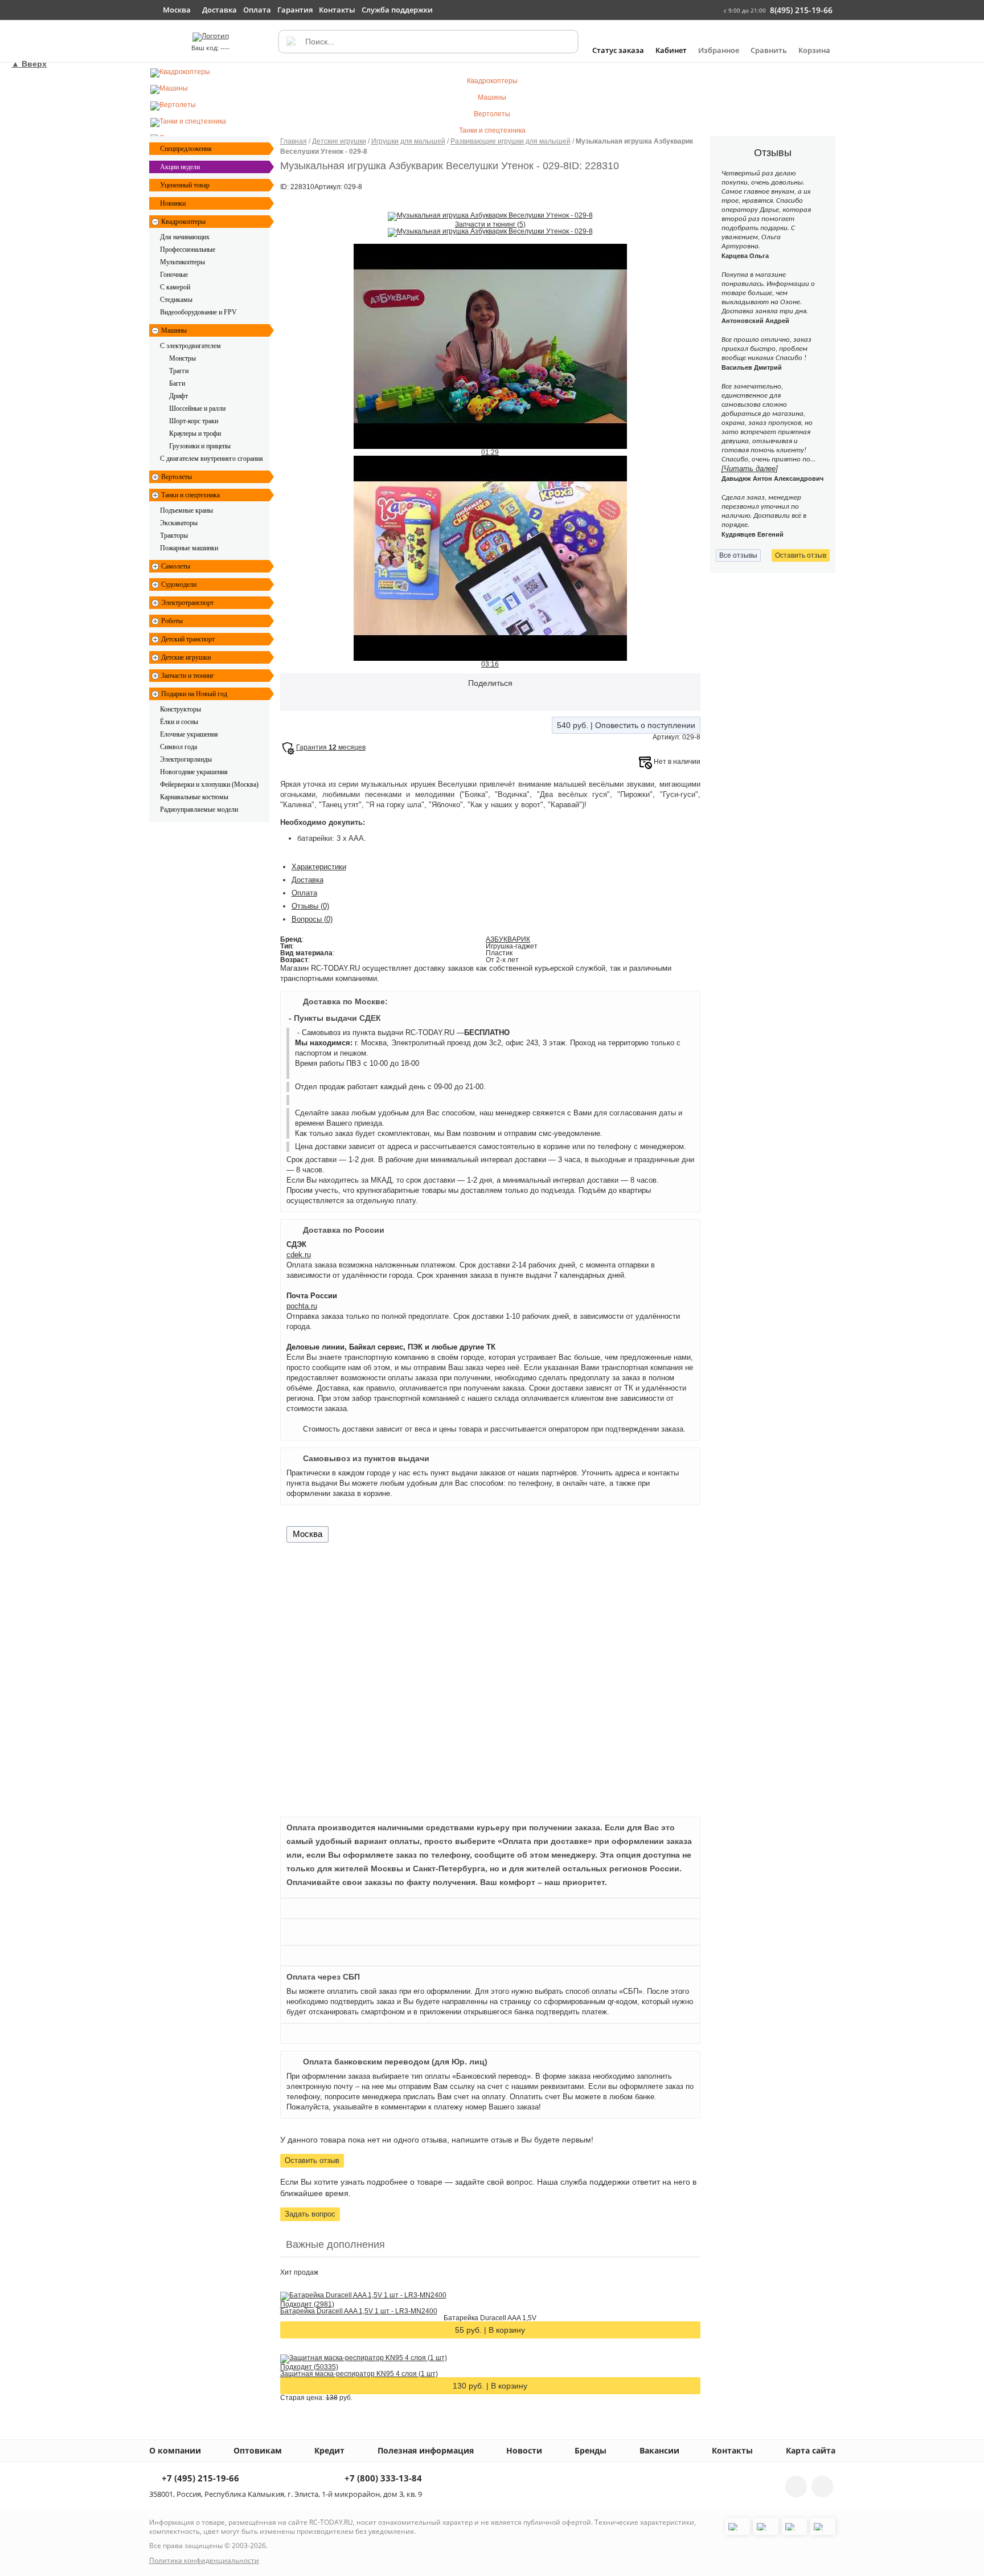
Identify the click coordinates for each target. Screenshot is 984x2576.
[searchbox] (428, 42)
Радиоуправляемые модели (199, 809)
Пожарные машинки (189, 548)
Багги (177, 383)
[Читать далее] (750, 469)
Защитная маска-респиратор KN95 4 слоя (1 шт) (359, 2374)
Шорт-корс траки (194, 421)
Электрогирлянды (186, 759)
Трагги (179, 371)
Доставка (307, 880)
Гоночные (174, 275)
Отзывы (310, 906)
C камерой (175, 287)
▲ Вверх (29, 64)
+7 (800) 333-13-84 (382, 2479)
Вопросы (312, 919)
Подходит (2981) (307, 2304)
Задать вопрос (310, 2214)
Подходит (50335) (309, 2367)
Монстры (183, 358)
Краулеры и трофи (195, 434)
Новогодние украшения (194, 772)
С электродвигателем (190, 346)
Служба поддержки (397, 10)
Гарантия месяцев (331, 747)
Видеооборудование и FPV (198, 312)
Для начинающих (185, 237)
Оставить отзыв (312, 2160)
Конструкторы (181, 709)
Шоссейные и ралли (197, 408)
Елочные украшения (189, 734)
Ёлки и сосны (179, 722)
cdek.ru (299, 1255)
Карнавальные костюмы (194, 797)
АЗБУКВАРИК (508, 939)
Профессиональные (188, 250)
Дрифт (179, 396)
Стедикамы (176, 300)
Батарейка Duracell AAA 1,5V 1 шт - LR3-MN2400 (359, 2311)
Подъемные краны (186, 510)
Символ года (179, 747)
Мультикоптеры (183, 262)
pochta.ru (302, 1306)
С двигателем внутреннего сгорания (212, 459)
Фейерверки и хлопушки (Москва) (209, 784)
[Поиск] (290, 42)
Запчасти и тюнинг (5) (490, 224)
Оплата (304, 893)
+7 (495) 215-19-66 (199, 2479)
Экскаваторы (179, 523)
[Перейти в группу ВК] (796, 2487)
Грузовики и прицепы (200, 446)
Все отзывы (738, 555)
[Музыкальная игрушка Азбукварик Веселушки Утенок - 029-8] (490, 216)
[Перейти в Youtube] (822, 2487)
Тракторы (174, 535)
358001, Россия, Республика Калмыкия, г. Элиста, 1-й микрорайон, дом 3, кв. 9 (286, 2494)
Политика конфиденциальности (204, 2560)
